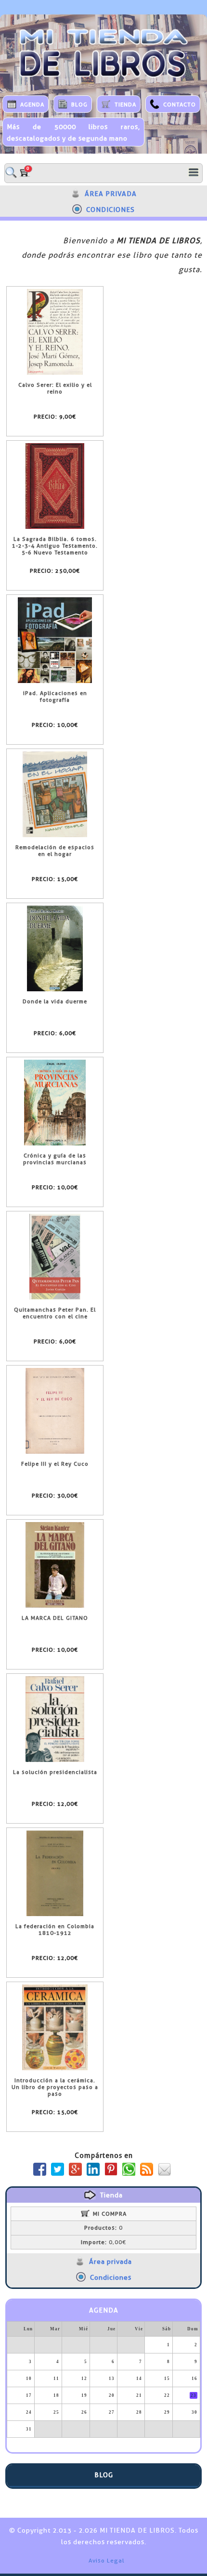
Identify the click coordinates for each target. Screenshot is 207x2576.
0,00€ (103, 2242)
